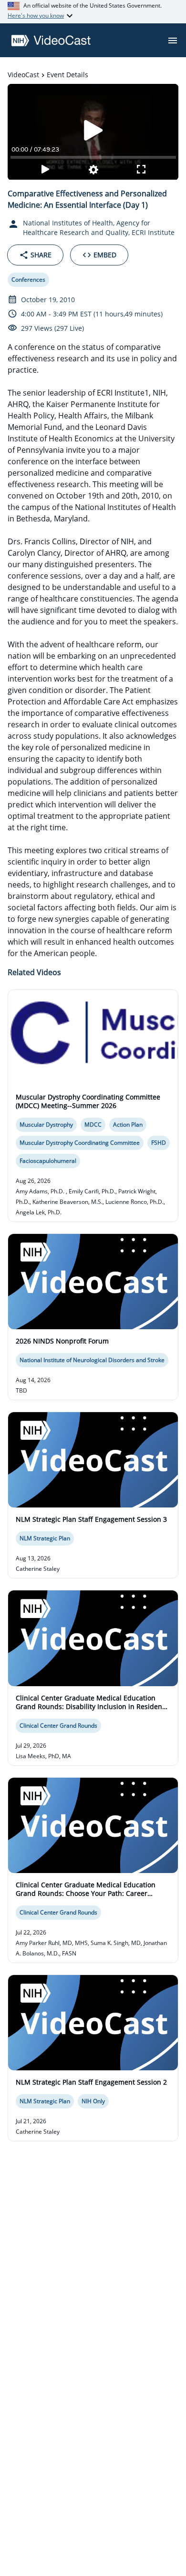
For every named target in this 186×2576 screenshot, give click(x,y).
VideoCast (23, 75)
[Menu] (173, 41)
